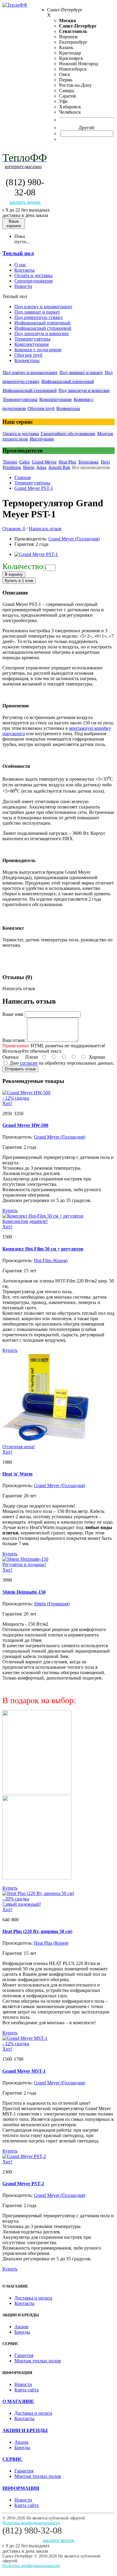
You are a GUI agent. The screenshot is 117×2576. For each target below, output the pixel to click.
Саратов (67, 96)
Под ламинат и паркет (37, 312)
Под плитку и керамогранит (43, 307)
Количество (23, 566)
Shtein (29, 467)
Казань (66, 47)
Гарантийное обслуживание (68, 434)
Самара (67, 91)
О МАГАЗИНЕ (18, 2401)
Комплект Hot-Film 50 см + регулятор (43, 1249)
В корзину (14, 574)
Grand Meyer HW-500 (25, 1125)
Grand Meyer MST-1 (24, 2071)
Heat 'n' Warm (17, 1474)
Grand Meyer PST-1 (34, 488)
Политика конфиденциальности (31, 2523)
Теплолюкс (88, 462)
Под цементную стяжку (39, 317)
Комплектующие (32, 344)
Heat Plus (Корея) (51, 1943)
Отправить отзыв (20, 1069)
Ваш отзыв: (14, 1040)
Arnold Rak (59, 467)
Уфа (63, 101)
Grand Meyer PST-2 (23, 2184)
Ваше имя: (13, 1014)
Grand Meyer (44, 462)
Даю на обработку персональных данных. (61, 1063)
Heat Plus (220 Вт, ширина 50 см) (37, 1931)
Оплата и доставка (21, 434)
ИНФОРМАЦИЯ (21, 2488)
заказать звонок (25, 202)
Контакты (24, 2303)
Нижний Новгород (79, 64)
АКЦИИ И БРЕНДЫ (25, 2430)
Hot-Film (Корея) (51, 1260)
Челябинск (70, 112)
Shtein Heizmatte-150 (24, 1592)
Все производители (91, 467)
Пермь (66, 80)
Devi (105, 462)
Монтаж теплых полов (38, 2361)
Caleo (25, 462)
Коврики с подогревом (38, 350)
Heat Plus (67, 462)
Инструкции (42, 439)
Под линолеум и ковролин (42, 333)
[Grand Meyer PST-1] (36, 554)
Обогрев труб (28, 355)
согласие (29, 1063)
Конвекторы (27, 360)
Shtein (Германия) (52, 1604)
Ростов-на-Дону (75, 85)
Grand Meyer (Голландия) (74, 539)
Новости (23, 2384)
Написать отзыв (45, 529)
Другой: (87, 128)
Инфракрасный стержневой (43, 328)
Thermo (10, 462)
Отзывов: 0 (14, 529)
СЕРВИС (13, 2459)
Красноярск (71, 58)
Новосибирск (73, 69)
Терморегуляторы (32, 339)
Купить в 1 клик (19, 581)
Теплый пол (18, 253)
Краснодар (70, 53)
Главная (22, 477)
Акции (21, 2327)
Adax (41, 467)
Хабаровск (70, 107)
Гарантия (24, 2355)
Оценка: (11, 1057)
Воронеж (68, 37)
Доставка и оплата (33, 2298)
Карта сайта (27, 2390)
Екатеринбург (73, 42)
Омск (65, 74)
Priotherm (12, 467)
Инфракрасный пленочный (42, 323)
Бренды (22, 2332)
